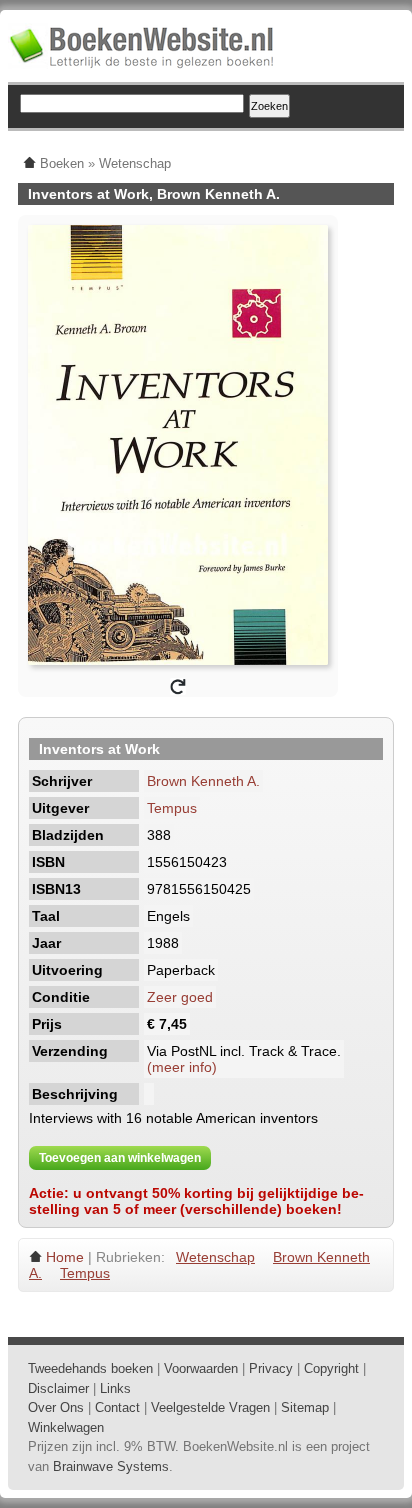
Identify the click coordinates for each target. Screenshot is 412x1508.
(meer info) (182, 1067)
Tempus (172, 808)
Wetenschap (215, 1257)
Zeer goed (180, 997)
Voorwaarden (201, 1368)
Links (115, 1388)
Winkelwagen (66, 1427)
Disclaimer (58, 1388)
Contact (117, 1407)
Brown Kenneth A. (203, 781)
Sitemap (305, 1407)
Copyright (331, 1368)
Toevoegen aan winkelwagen (120, 1158)
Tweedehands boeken (90, 1368)
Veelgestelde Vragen (210, 1407)
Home (65, 1257)
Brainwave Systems (111, 1466)
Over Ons (56, 1407)
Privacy (271, 1368)
